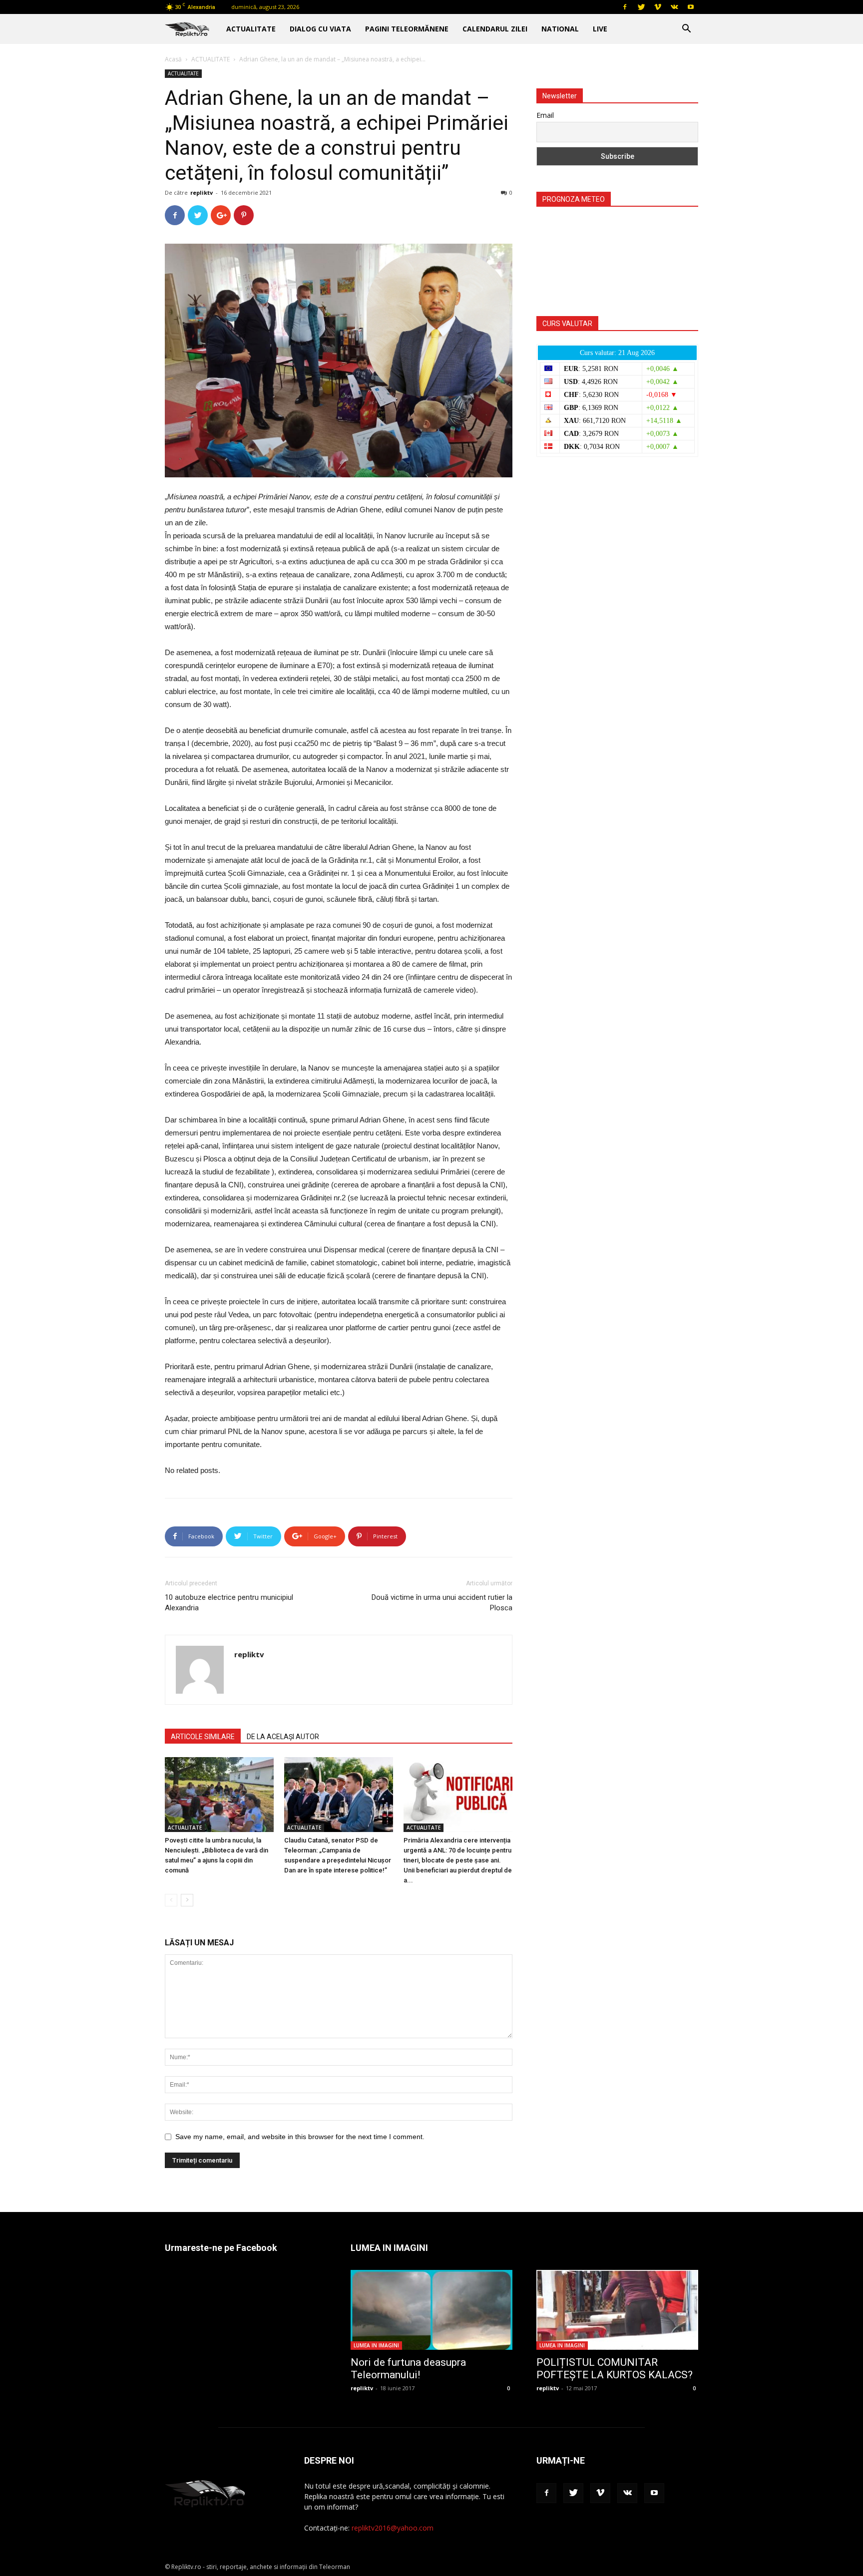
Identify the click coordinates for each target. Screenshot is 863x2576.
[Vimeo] (658, 7)
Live (600, 29)
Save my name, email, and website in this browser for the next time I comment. (300, 2137)
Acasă (173, 59)
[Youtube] (691, 7)
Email (545, 115)
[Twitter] (641, 7)
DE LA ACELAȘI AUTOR (283, 1737)
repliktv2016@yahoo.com (393, 2528)
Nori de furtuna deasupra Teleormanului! (408, 2369)
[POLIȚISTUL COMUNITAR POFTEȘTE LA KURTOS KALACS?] (617, 2310)
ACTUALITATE (251, 29)
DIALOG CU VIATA (320, 29)
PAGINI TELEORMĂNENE (407, 29)
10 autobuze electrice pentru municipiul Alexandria (229, 1603)
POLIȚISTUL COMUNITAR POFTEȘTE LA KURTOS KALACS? (615, 2369)
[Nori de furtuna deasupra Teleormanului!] (431, 2310)
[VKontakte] (674, 7)
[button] (686, 30)
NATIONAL (560, 29)
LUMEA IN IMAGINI (376, 2345)
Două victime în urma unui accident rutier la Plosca (442, 1603)
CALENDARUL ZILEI (495, 29)
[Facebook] (625, 7)
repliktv (202, 192)
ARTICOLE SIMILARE (203, 1737)
